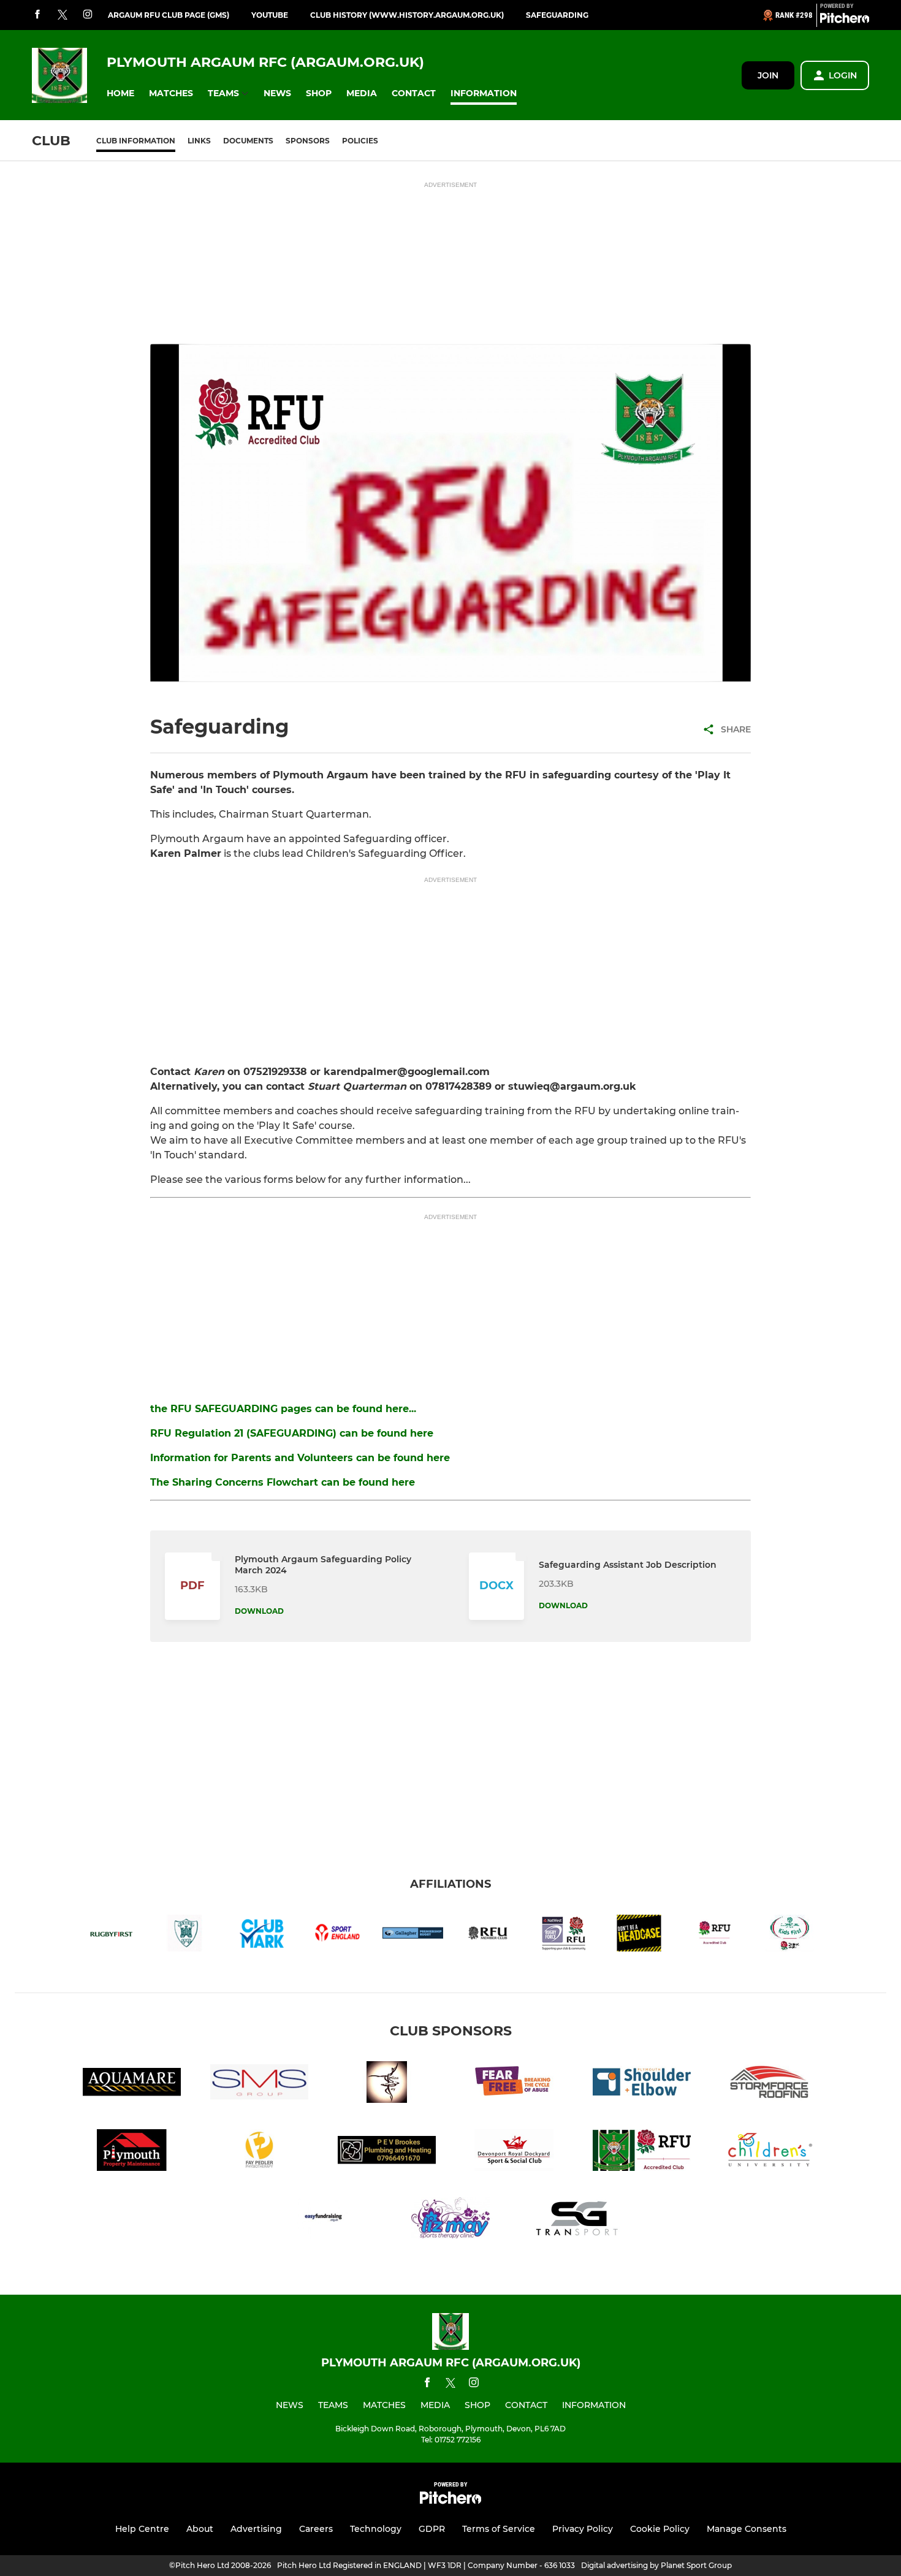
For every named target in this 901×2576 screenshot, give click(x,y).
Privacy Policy (583, 2529)
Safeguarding (557, 15)
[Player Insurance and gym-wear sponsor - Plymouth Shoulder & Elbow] (642, 2084)
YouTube (270, 15)
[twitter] (63, 15)
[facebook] (37, 15)
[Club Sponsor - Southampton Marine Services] (259, 2084)
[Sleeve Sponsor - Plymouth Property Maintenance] (132, 2152)
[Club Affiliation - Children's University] (769, 2152)
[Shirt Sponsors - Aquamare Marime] (132, 2084)
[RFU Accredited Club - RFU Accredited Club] (642, 2152)
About (200, 2529)
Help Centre (142, 2529)
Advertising (256, 2529)
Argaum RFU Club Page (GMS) (169, 15)
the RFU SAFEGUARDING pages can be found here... (283, 1409)
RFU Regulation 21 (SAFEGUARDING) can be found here (292, 1433)
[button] (120, 93)
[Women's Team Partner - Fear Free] (514, 2084)
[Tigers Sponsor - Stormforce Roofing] (769, 2084)
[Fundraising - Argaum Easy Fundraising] (323, 2220)
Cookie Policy (660, 2529)
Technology (376, 2529)
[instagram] (88, 15)
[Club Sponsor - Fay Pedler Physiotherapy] (259, 2152)
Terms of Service (499, 2529)
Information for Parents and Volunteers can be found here (300, 1458)
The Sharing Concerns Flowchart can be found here (283, 1482)
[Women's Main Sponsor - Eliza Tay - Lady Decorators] (387, 2084)
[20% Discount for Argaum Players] (450, 2220)
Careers (316, 2529)
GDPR (432, 2529)
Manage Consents (747, 2529)
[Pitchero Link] (845, 20)
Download (259, 1611)
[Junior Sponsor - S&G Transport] (578, 2220)
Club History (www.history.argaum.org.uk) (407, 15)
